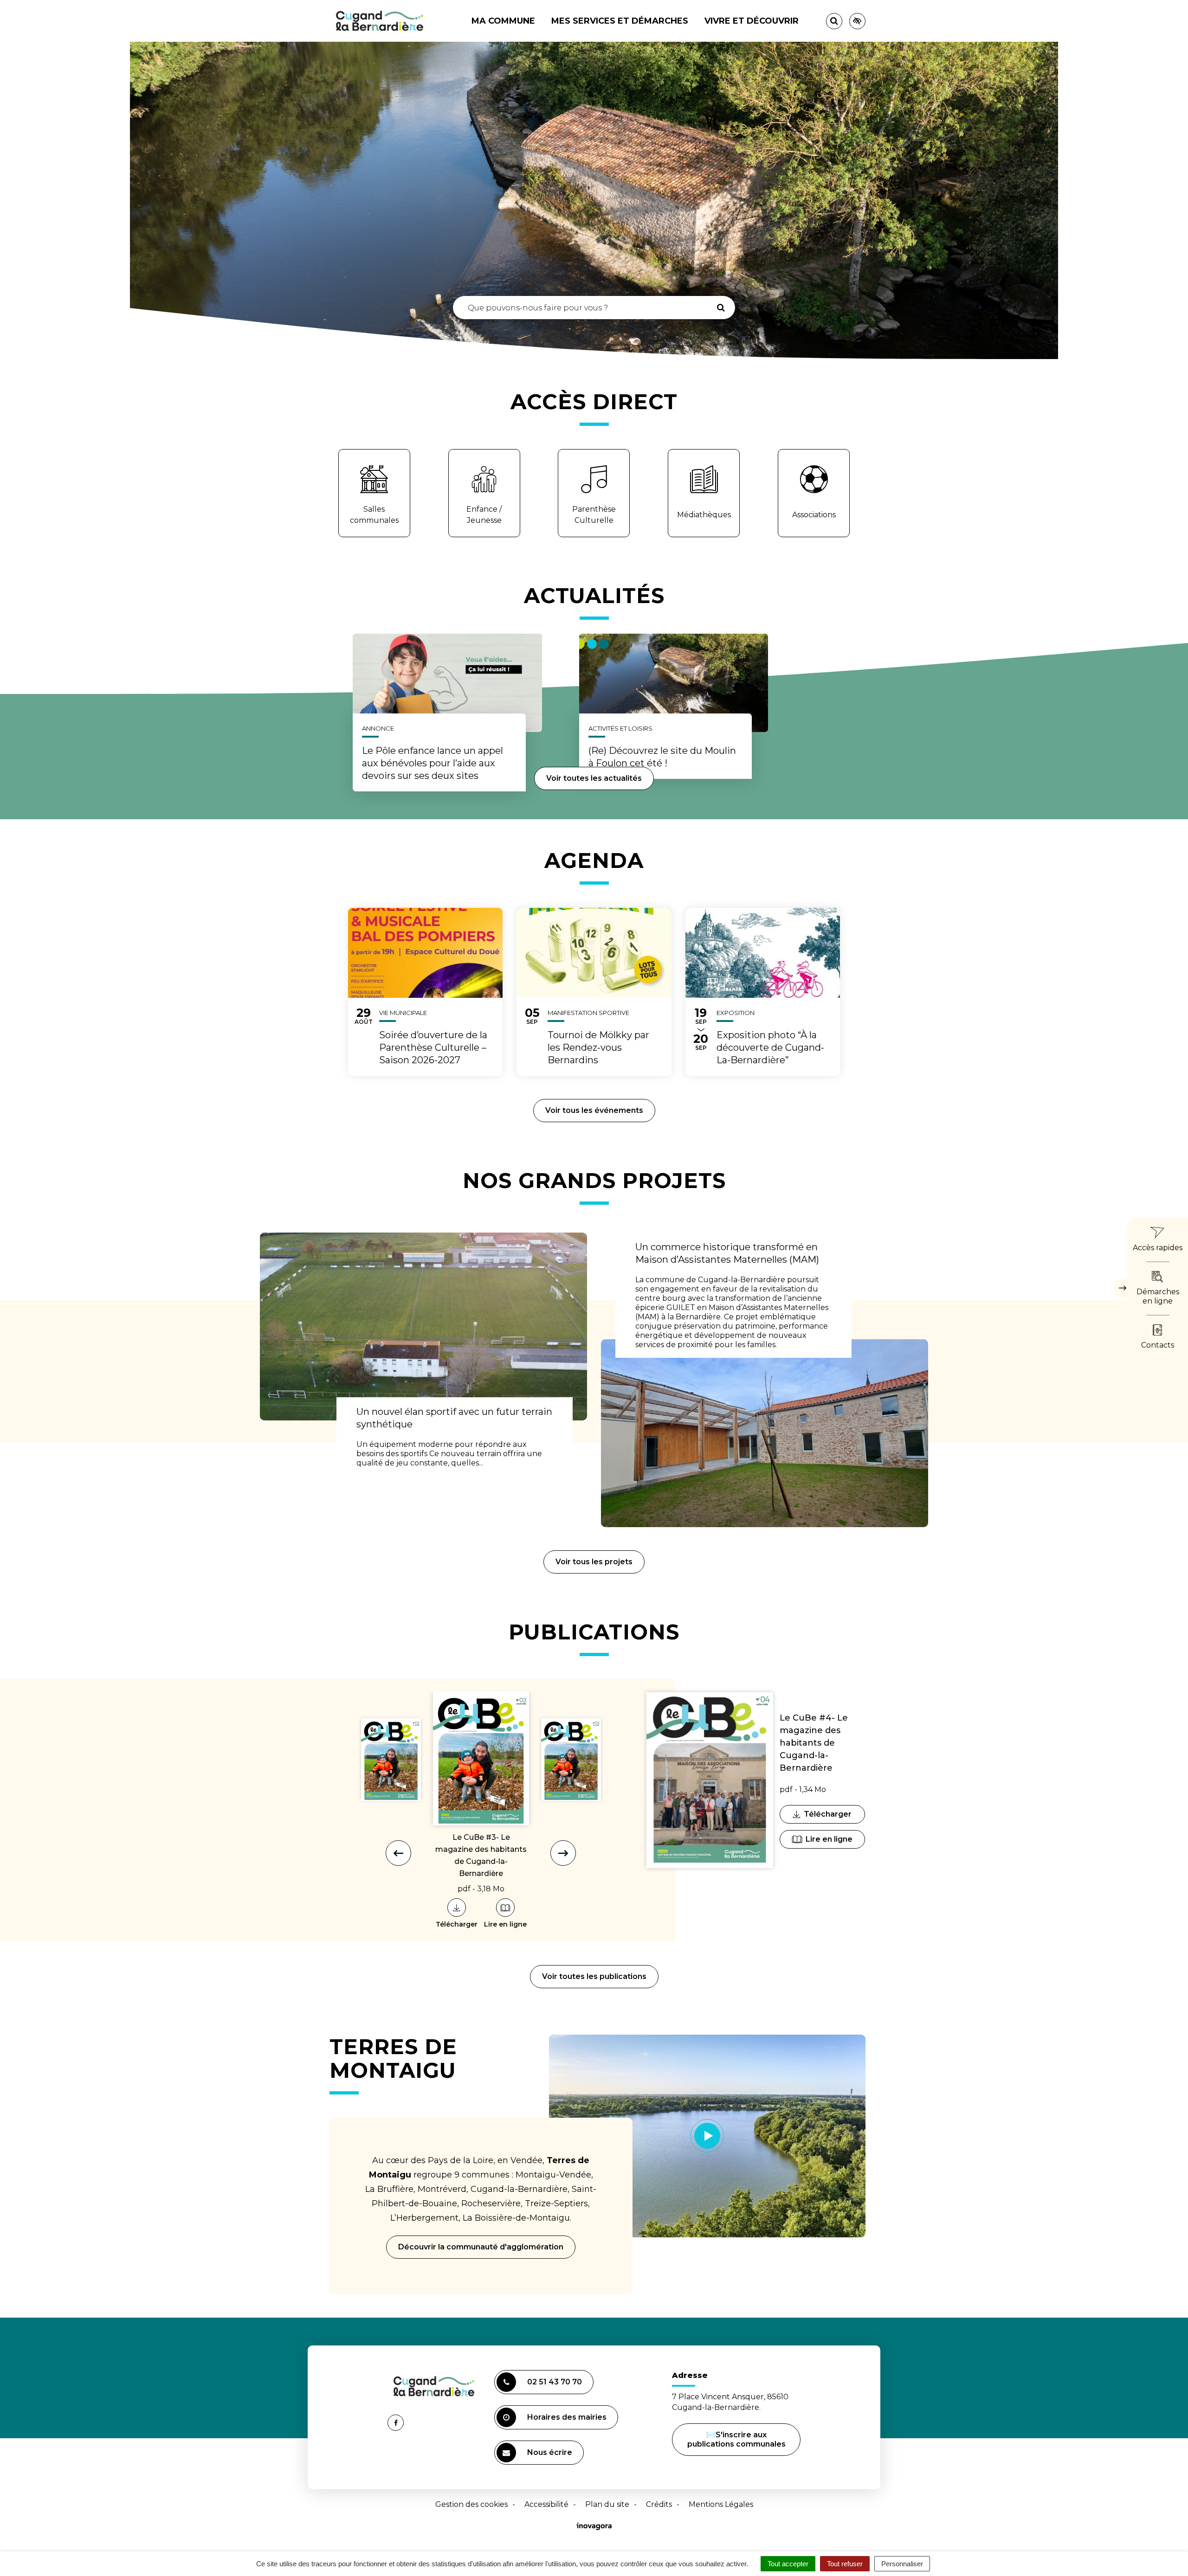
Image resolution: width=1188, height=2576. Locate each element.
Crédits (659, 2504)
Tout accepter (788, 2564)
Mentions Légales (721, 2504)
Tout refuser (845, 2564)
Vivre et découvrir (752, 21)
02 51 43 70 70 (555, 2382)
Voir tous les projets (594, 1562)
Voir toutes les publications (594, 1976)
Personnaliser (902, 2564)
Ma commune (503, 21)
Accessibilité (546, 2504)
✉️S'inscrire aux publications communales (736, 2439)
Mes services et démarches (620, 21)
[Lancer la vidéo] (707, 2136)
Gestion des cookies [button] (471, 2504)
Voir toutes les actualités (594, 778)
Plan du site (607, 2504)
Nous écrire (551, 2456)
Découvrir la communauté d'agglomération (481, 2247)
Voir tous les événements (594, 1110)
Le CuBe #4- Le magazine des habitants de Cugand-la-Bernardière (814, 1743)
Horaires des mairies (567, 2417)
